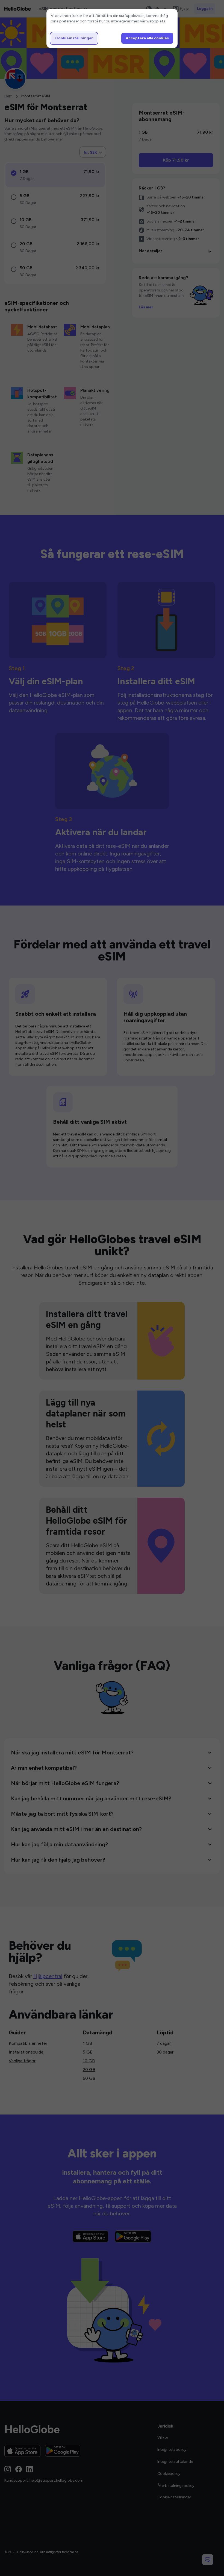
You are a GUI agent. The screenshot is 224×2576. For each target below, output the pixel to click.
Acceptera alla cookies (147, 38)
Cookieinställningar (74, 38)
